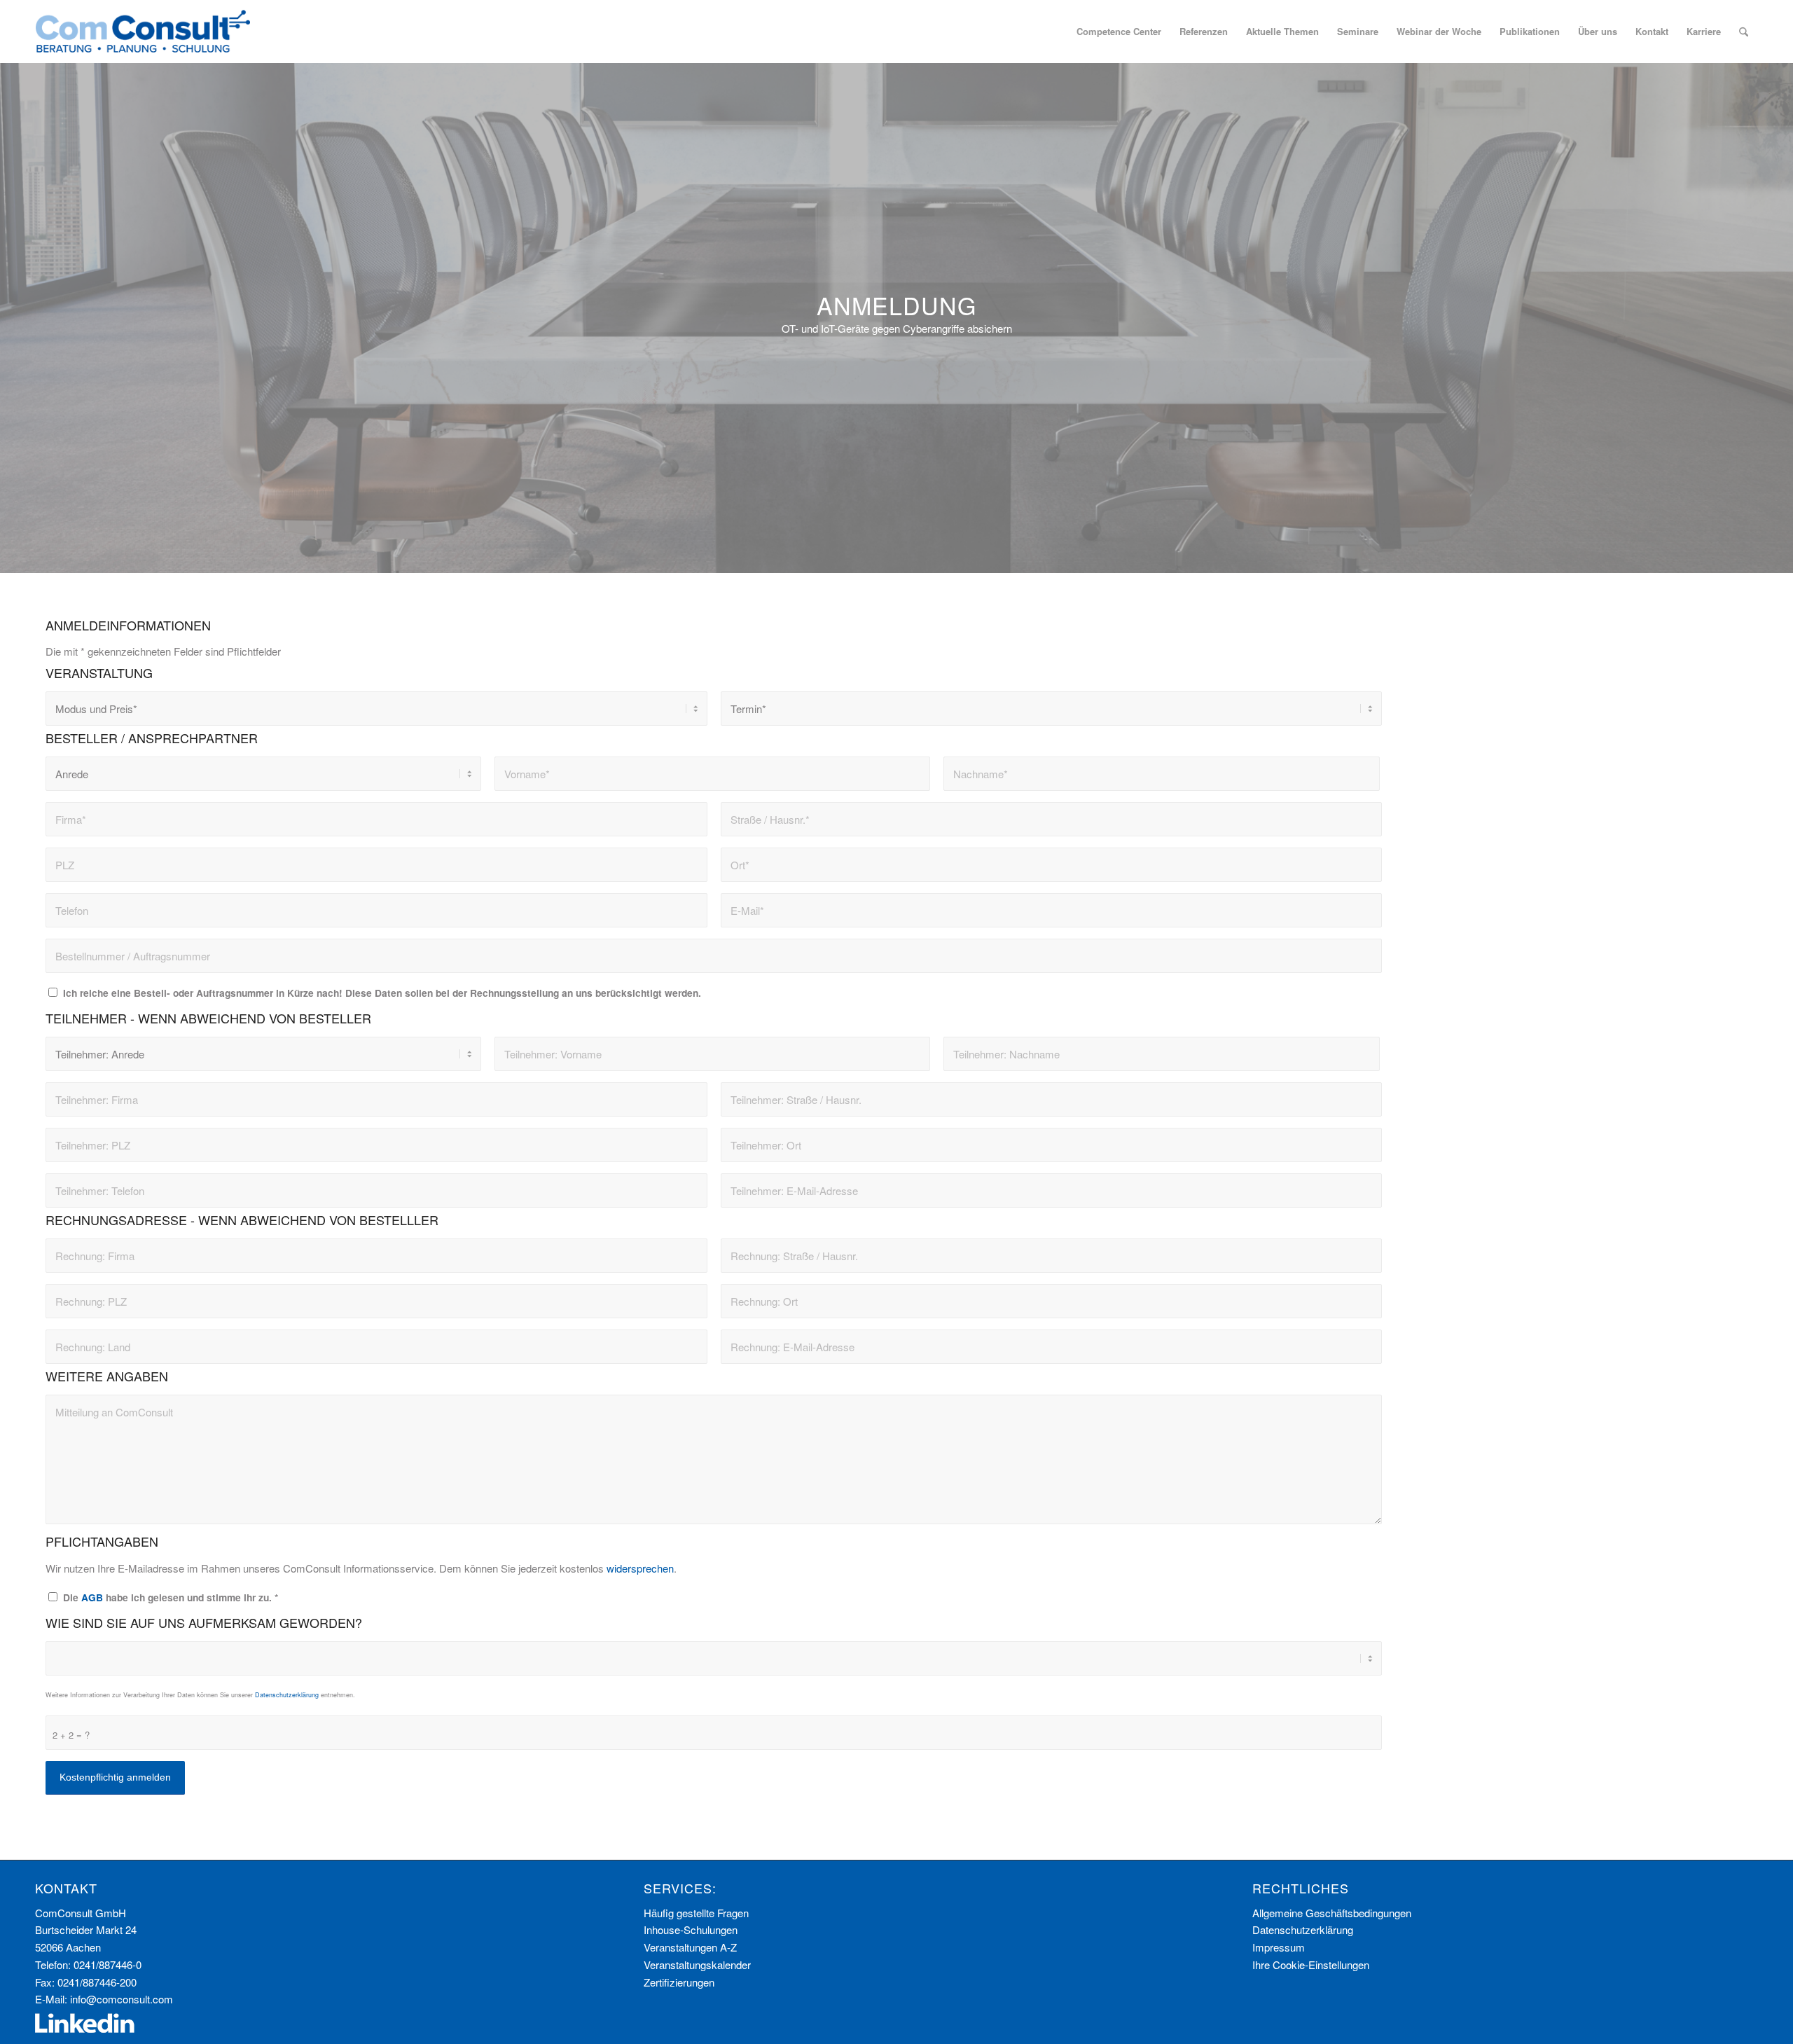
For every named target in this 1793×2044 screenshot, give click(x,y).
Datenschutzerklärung (287, 1695)
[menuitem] (1119, 32)
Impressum (1279, 1947)
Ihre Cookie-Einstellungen (1311, 1964)
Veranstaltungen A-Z (690, 1947)
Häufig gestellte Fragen (696, 1913)
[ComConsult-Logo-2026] (143, 32)
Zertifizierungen (679, 1982)
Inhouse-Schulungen (691, 1929)
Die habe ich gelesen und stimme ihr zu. (171, 1597)
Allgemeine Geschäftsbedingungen (1332, 1913)
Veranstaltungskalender (697, 1964)
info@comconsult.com (122, 1999)
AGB (92, 1597)
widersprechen (640, 1568)
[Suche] (1744, 32)
